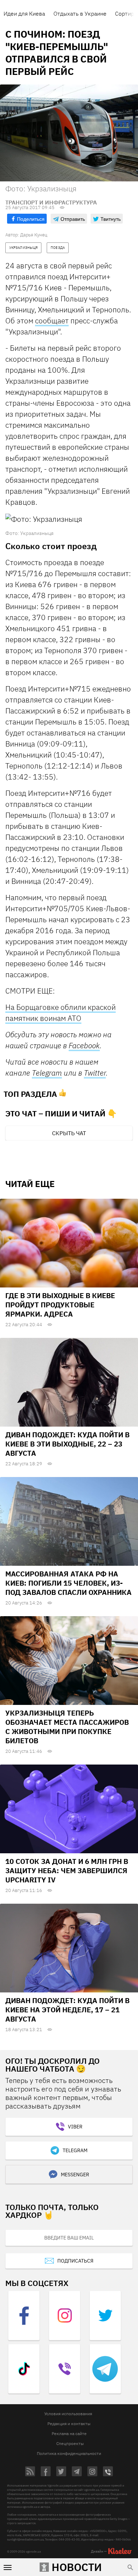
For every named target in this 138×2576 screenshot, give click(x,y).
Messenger (75, 2175)
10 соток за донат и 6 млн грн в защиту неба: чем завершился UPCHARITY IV (67, 1871)
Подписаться (75, 2261)
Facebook (84, 1045)
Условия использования (68, 2414)
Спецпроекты (70, 2443)
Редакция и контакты (69, 2424)
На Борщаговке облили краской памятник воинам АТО (61, 1013)
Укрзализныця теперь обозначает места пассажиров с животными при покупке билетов (67, 1727)
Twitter (95, 1073)
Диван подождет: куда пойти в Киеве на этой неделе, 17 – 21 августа (67, 2010)
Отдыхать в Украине (80, 13)
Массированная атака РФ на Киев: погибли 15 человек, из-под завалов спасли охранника (68, 1583)
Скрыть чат (69, 1133)
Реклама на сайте (69, 2433)
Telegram (47, 1073)
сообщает (52, 321)
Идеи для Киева (24, 13)
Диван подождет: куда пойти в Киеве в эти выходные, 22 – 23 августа (67, 1444)
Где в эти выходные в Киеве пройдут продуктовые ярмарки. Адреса (60, 1305)
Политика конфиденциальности (69, 2453)
